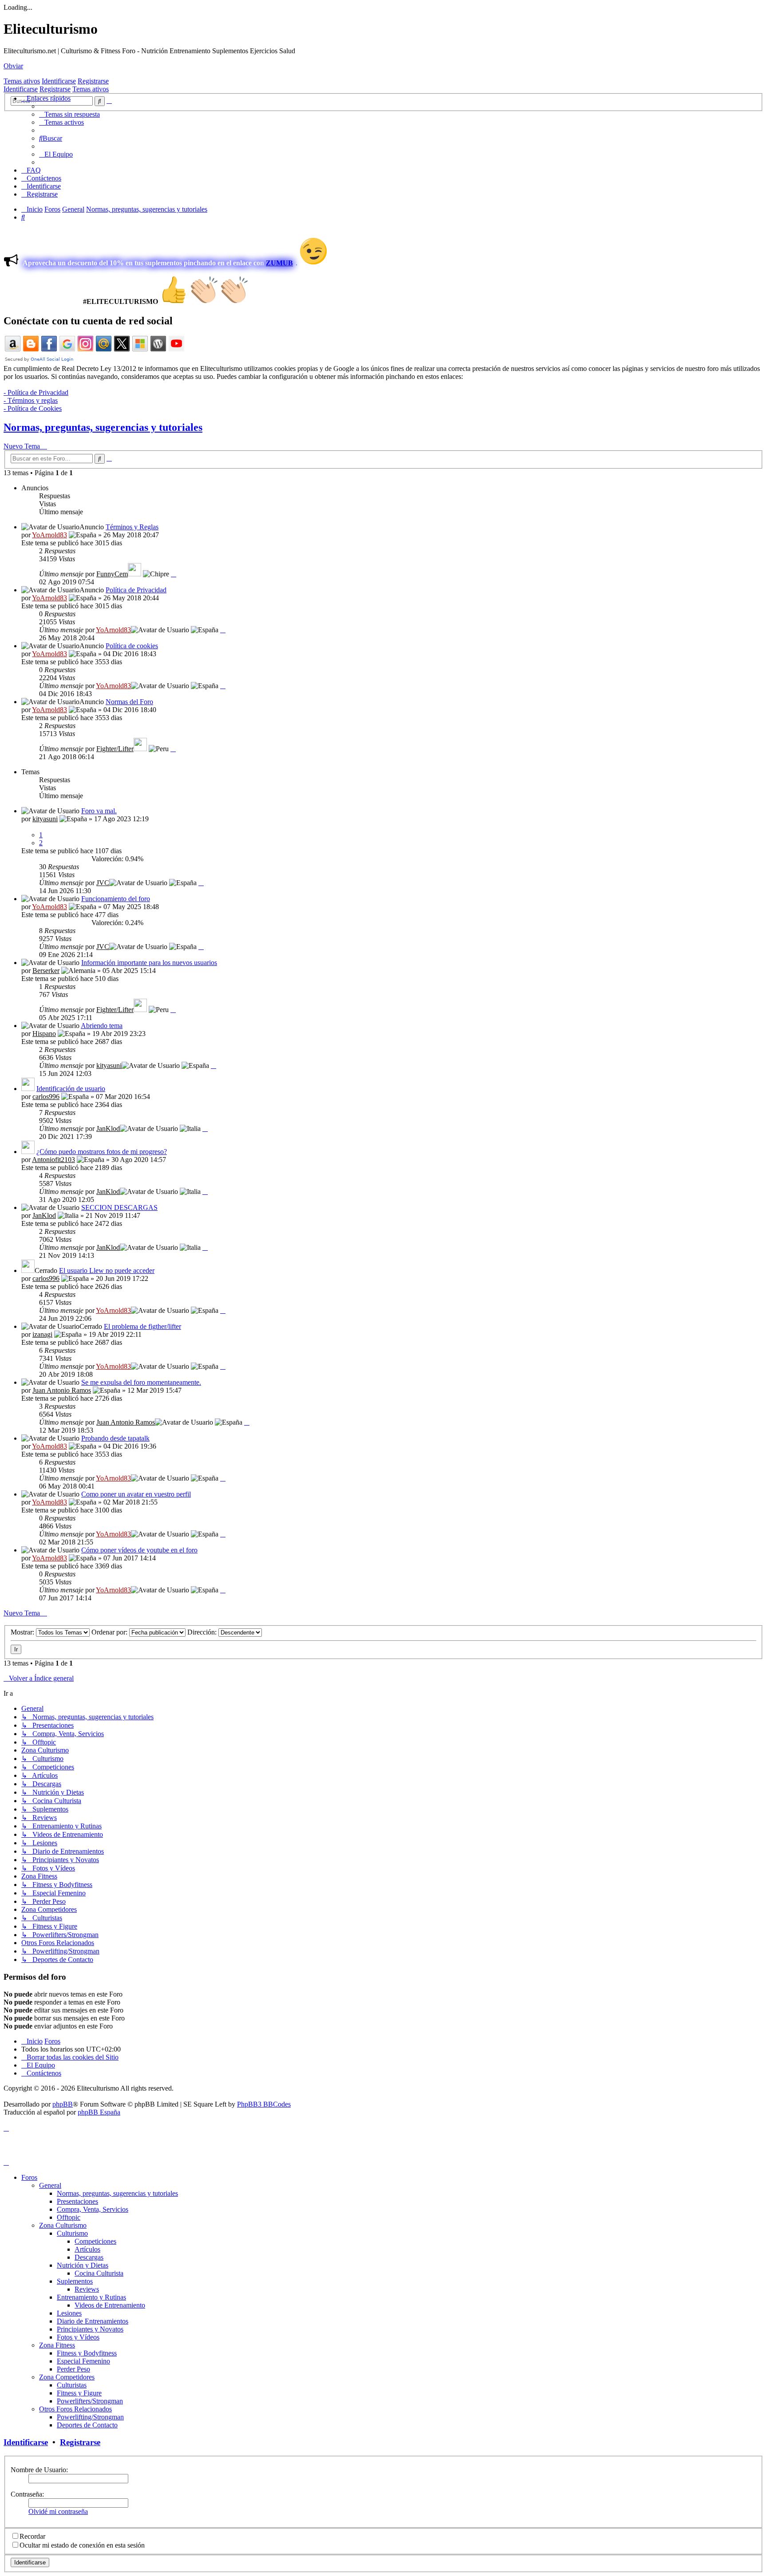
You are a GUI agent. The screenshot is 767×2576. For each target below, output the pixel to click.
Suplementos (75, 2281)
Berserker (46, 971)
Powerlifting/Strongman (90, 2417)
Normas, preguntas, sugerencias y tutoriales (103, 427)
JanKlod (108, 1128)
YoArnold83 (49, 535)
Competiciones (95, 2241)
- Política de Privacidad (36, 392)
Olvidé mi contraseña (58, 2511)
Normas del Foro (129, 702)
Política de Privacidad (136, 590)
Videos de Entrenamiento (110, 2305)
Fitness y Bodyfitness (87, 2353)
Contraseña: (27, 2494)
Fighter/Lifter (115, 749)
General (50, 2185)
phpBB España (99, 2112)
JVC (103, 883)
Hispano (44, 1034)
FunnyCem (112, 574)
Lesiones (69, 2313)
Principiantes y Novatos (90, 2329)
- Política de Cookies (33, 408)
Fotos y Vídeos (78, 2337)
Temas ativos (22, 81)
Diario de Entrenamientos (93, 2321)
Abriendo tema (102, 1026)
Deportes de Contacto (87, 2425)
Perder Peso (73, 2369)
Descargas (89, 2257)
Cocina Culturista (99, 2273)
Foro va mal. (99, 811)
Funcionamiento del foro (116, 899)
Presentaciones (77, 2201)
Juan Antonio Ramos (62, 1390)
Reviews (87, 2289)
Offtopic (69, 2217)
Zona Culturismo (63, 2225)
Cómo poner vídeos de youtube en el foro (139, 1550)
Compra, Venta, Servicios (93, 2209)
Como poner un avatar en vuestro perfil (136, 1494)
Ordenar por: (110, 1632)
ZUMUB (279, 263)
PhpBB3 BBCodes (264, 2104)
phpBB (63, 2104)
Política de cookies (132, 646)
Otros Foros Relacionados (75, 2409)
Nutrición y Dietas (83, 2265)
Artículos (87, 2249)
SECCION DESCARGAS (119, 1207)
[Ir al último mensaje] (174, 574)
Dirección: (203, 1632)
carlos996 (46, 1097)
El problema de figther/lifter (142, 1326)
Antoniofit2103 (53, 1160)
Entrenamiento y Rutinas (91, 2297)
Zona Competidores (67, 2377)
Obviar (13, 66)
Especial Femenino (83, 2361)
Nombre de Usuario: (39, 2470)
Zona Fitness (57, 2345)
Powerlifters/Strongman (90, 2401)
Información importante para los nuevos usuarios (149, 963)
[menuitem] (69, 114)
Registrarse (93, 81)
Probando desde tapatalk (115, 1438)
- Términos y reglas (31, 400)
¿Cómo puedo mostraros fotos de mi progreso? (102, 1152)
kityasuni (45, 819)
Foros (29, 2177)
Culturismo (72, 2233)
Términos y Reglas (132, 527)
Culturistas (72, 2385)
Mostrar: (23, 1632)
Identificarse (59, 81)
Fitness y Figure (79, 2393)
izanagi (42, 1334)
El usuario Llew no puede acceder (107, 1270)
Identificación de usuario (71, 1089)
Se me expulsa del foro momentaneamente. (141, 1382)
